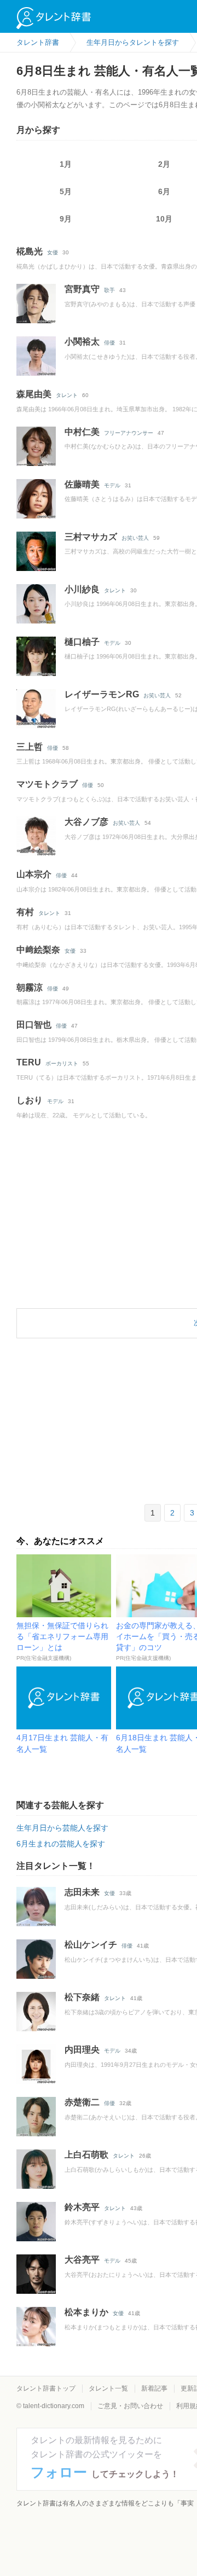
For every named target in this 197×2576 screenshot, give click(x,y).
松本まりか (86, 2312)
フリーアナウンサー (129, 433)
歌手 (109, 290)
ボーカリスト (62, 1063)
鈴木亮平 (82, 2207)
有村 (25, 912)
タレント (67, 395)
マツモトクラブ (47, 784)
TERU (29, 1062)
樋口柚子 (82, 642)
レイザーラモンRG (102, 694)
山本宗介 (34, 874)
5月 (66, 191)
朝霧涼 (30, 987)
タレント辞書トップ (46, 2388)
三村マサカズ (91, 537)
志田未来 (82, 1892)
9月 (66, 219)
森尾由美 (34, 394)
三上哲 (30, 747)
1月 (66, 164)
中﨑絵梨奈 (38, 950)
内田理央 (82, 2050)
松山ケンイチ (91, 1945)
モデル (112, 485)
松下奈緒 (82, 1997)
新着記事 (154, 2388)
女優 (53, 252)
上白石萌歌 (86, 2155)
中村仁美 (82, 432)
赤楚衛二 (82, 2102)
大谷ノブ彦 (86, 822)
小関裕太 (82, 342)
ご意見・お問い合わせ (130, 2406)
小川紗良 (82, 589)
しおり (30, 1100)
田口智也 (34, 1025)
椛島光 (30, 251)
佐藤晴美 (82, 484)
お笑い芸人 (135, 538)
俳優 (109, 343)
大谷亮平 (82, 2260)
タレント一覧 (108, 2388)
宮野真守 (82, 289)
